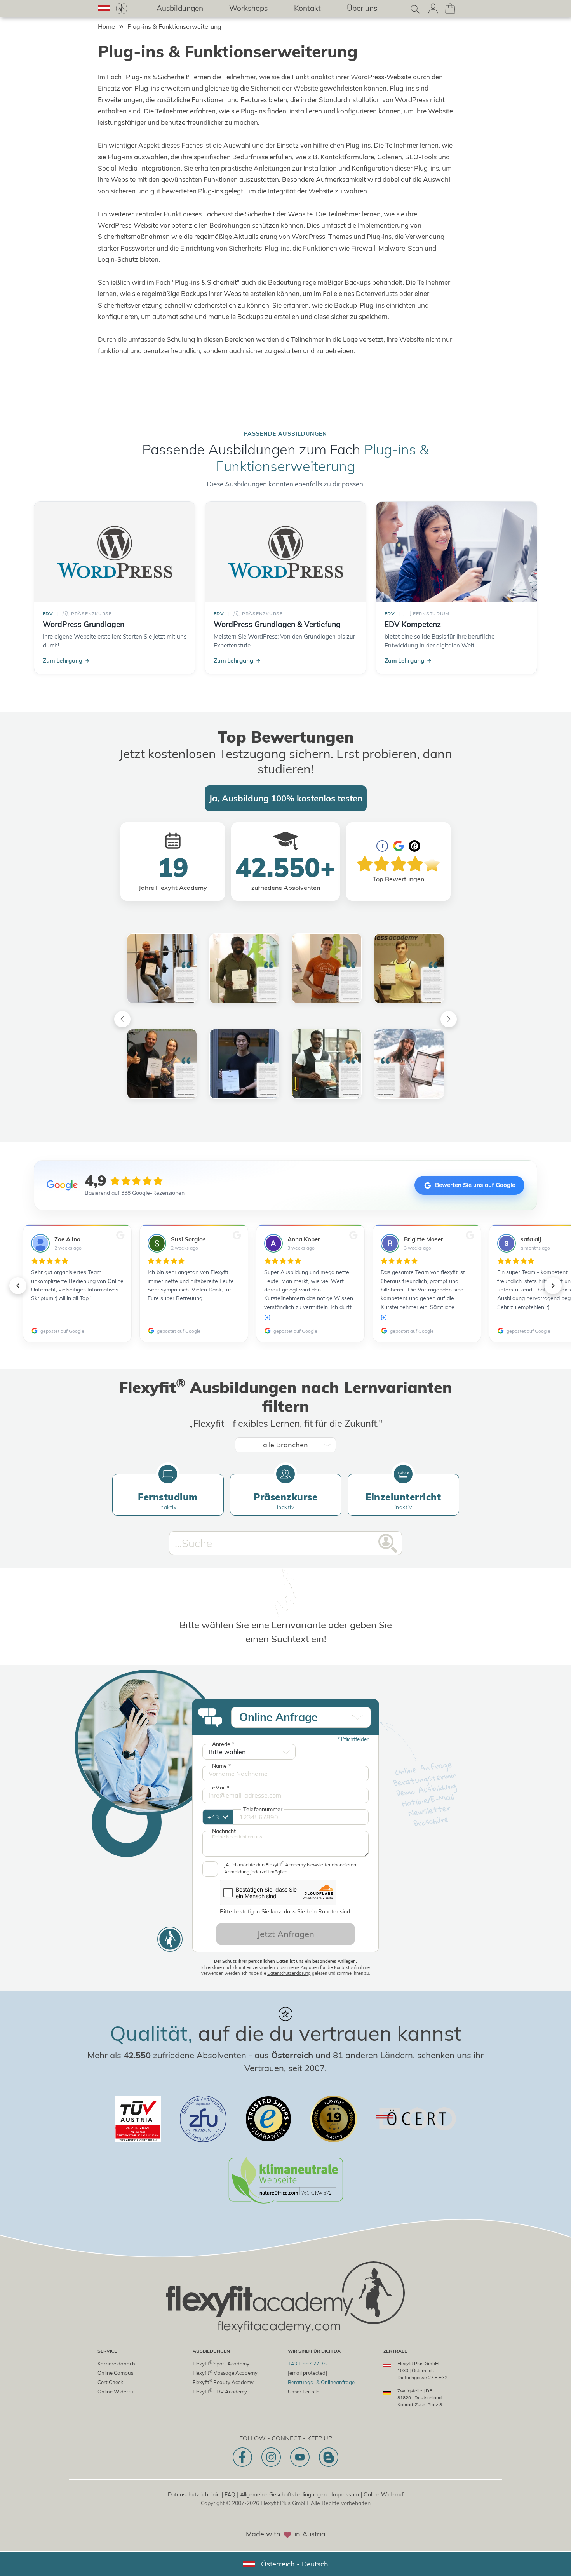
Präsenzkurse (285, 1501)
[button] (104, 8)
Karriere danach (116, 2364)
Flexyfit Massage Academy (225, 2373)
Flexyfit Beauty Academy (223, 2382)
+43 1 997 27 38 (307, 2364)
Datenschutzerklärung (289, 1973)
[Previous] (122, 1019)
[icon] (242, 2457)
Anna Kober (304, 1239)
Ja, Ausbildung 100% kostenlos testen (286, 798)
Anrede (223, 1744)
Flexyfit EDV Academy (220, 2391)
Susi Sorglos (188, 1239)
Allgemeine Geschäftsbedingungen (283, 2494)
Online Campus (115, 2373)
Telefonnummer (263, 1809)
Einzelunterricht (403, 1501)
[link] (122, 9)
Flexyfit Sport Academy (221, 2363)
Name (221, 1766)
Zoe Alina (67, 1239)
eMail (221, 1788)
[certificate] (138, 2119)
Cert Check (110, 2382)
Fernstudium (168, 1501)
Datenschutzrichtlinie (194, 2494)
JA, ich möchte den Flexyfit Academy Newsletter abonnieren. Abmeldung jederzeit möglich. (291, 1868)
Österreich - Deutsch (295, 2564)
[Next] (449, 1019)
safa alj (531, 1239)
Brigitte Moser (424, 1239)
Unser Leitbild (304, 2392)
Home (106, 26)
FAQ (230, 2494)
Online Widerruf (116, 2392)
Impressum (345, 2494)
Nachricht (224, 1831)
